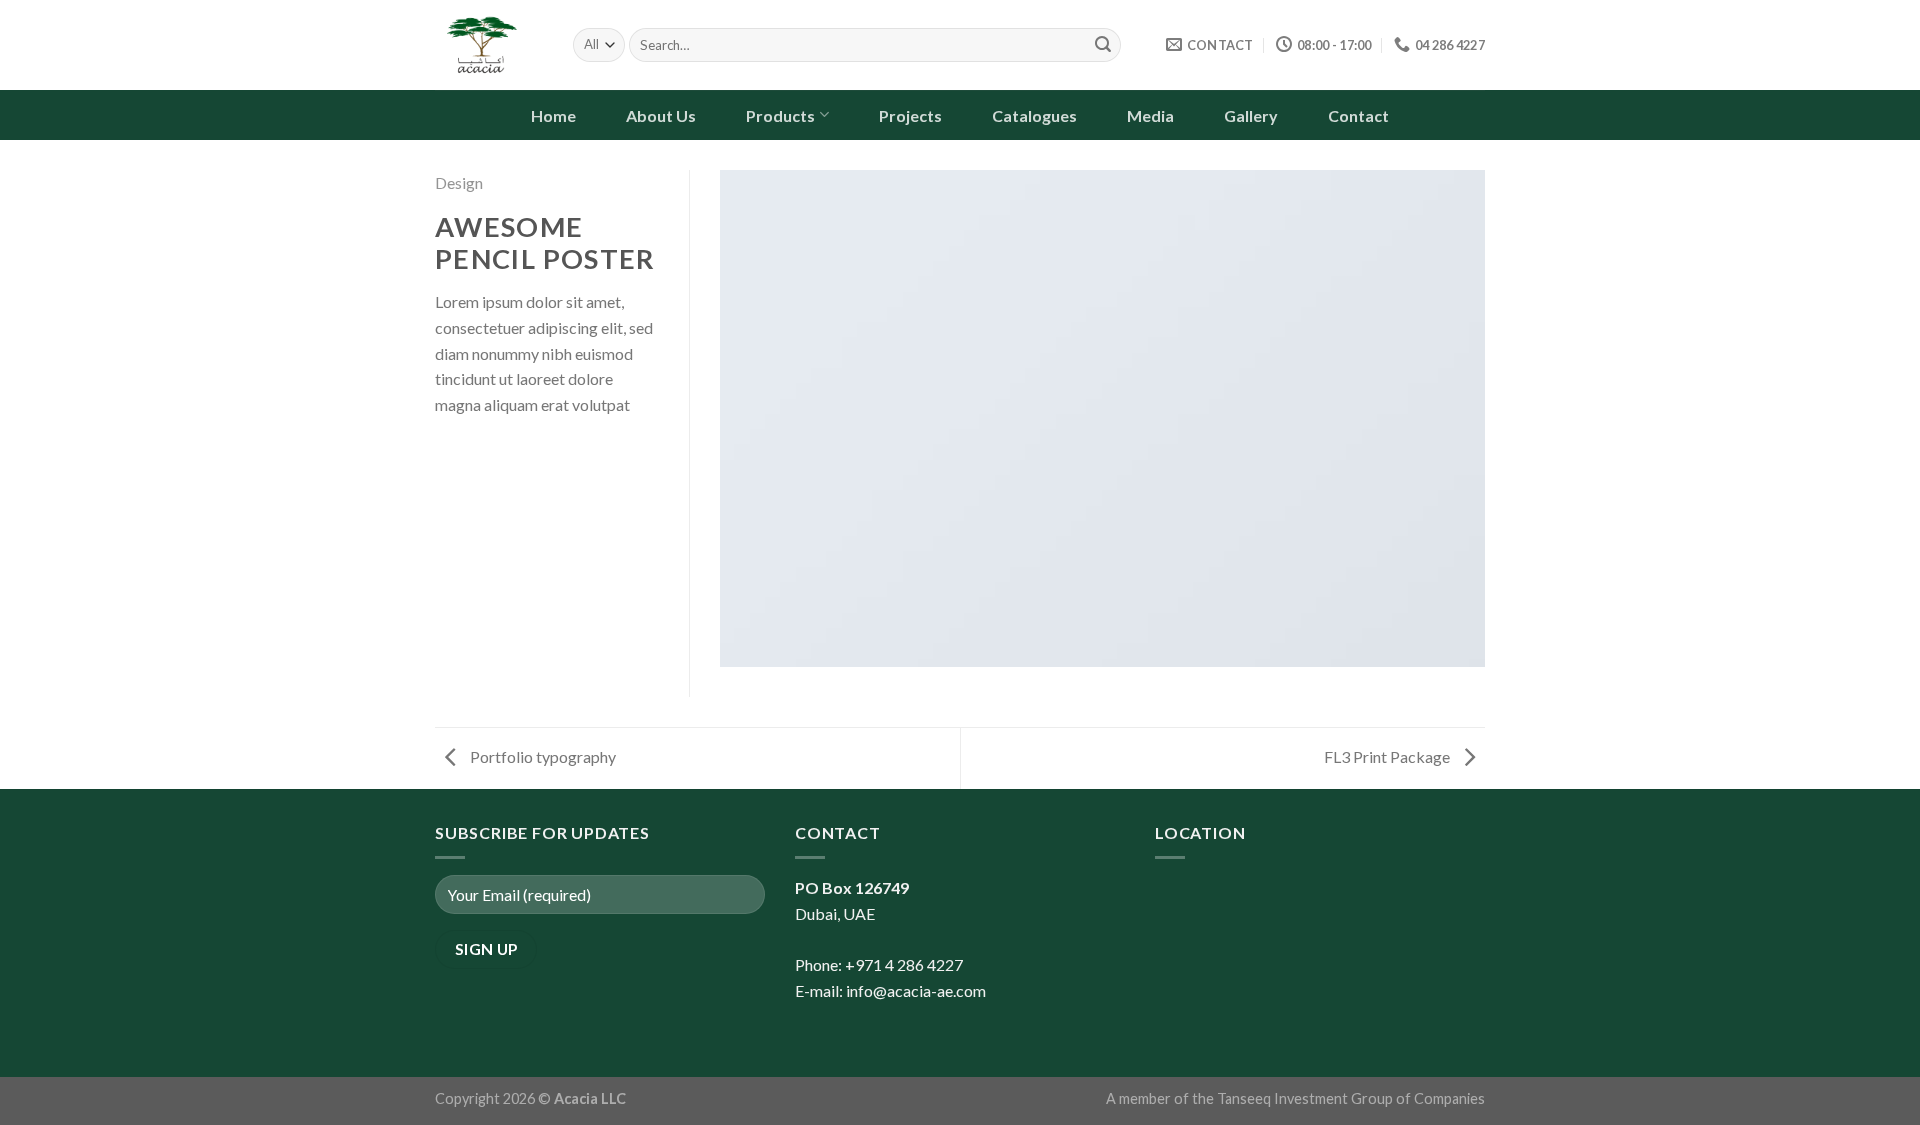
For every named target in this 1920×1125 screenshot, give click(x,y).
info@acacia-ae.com (916, 990)
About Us (661, 115)
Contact (1358, 115)
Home (553, 115)
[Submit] (1103, 45)
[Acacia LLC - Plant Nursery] (489, 45)
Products (780, 115)
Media (1150, 115)
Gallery (1251, 115)
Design (459, 182)
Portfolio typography (541, 756)
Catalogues (1034, 115)
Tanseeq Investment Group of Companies (1351, 1098)
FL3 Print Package (1388, 756)
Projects (910, 115)
